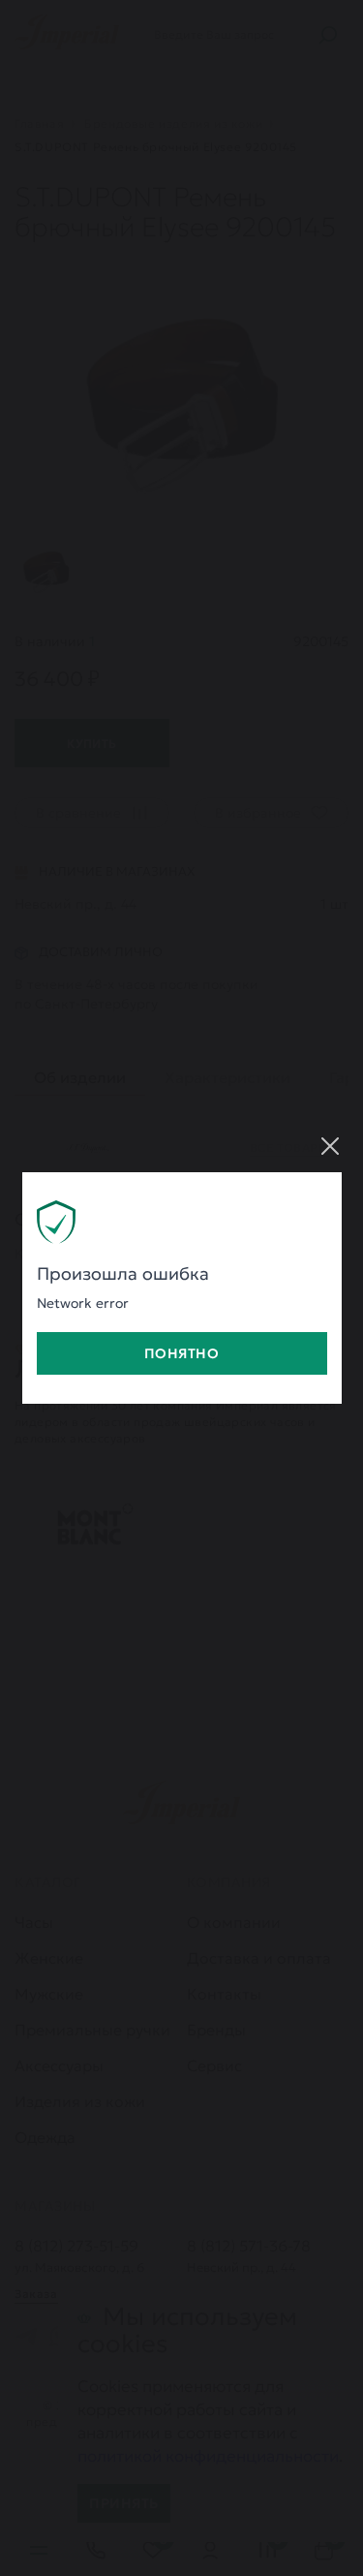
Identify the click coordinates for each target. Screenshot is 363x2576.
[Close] (330, 1146)
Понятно (182, 1353)
